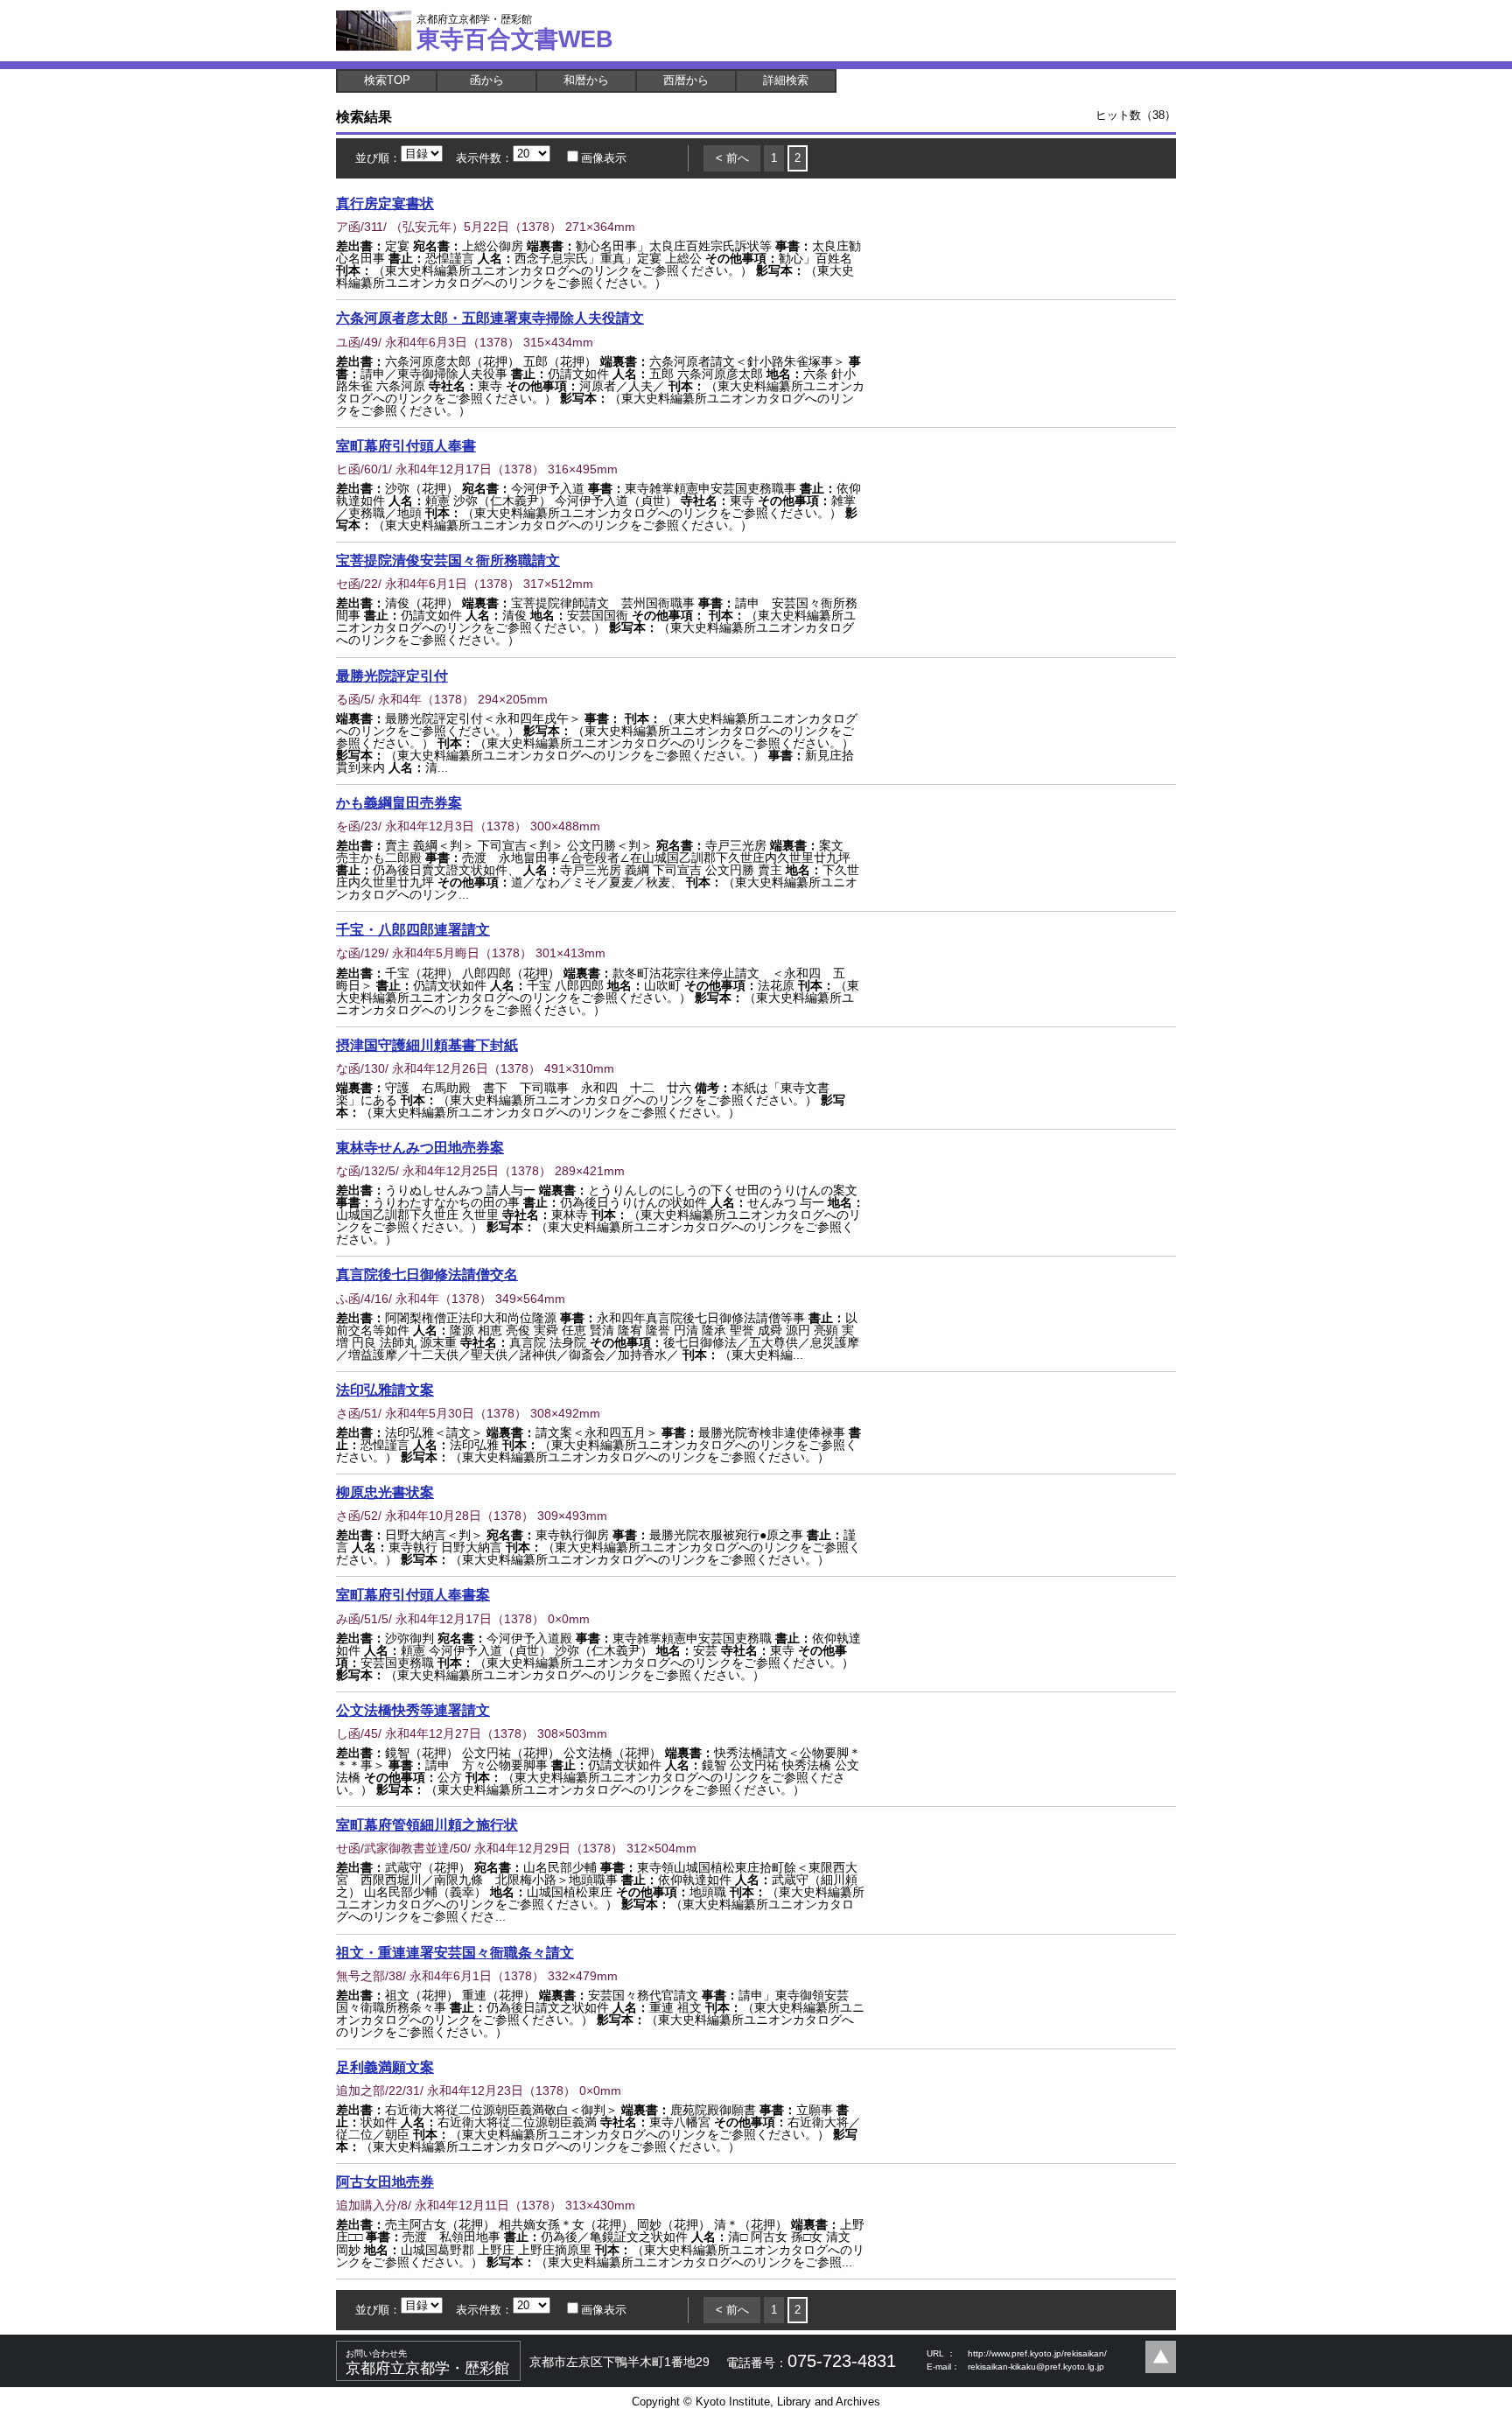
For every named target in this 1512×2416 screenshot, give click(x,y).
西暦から (686, 80)
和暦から (586, 80)
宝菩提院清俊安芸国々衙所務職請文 (448, 560)
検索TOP (387, 80)
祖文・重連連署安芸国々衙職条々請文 (455, 1952)
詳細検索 (786, 80)
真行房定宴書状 (385, 203)
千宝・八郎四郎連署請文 (413, 929)
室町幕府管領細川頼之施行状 (427, 1824)
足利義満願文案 (385, 2067)
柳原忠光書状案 (385, 1492)
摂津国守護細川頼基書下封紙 (427, 1045)
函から (487, 80)
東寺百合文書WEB (515, 32)
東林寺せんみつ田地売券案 (420, 1147)
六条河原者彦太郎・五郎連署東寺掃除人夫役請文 (490, 318)
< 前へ (732, 158)
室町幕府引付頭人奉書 (406, 445)
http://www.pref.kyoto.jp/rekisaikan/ (1037, 2353)
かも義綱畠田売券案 (399, 802)
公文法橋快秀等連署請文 (413, 1710)
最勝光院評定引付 (392, 676)
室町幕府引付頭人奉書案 (413, 1594)
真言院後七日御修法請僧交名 (427, 1274)
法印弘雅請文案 (385, 1390)
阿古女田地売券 (385, 2181)
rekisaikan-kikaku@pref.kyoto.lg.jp (1036, 2367)
